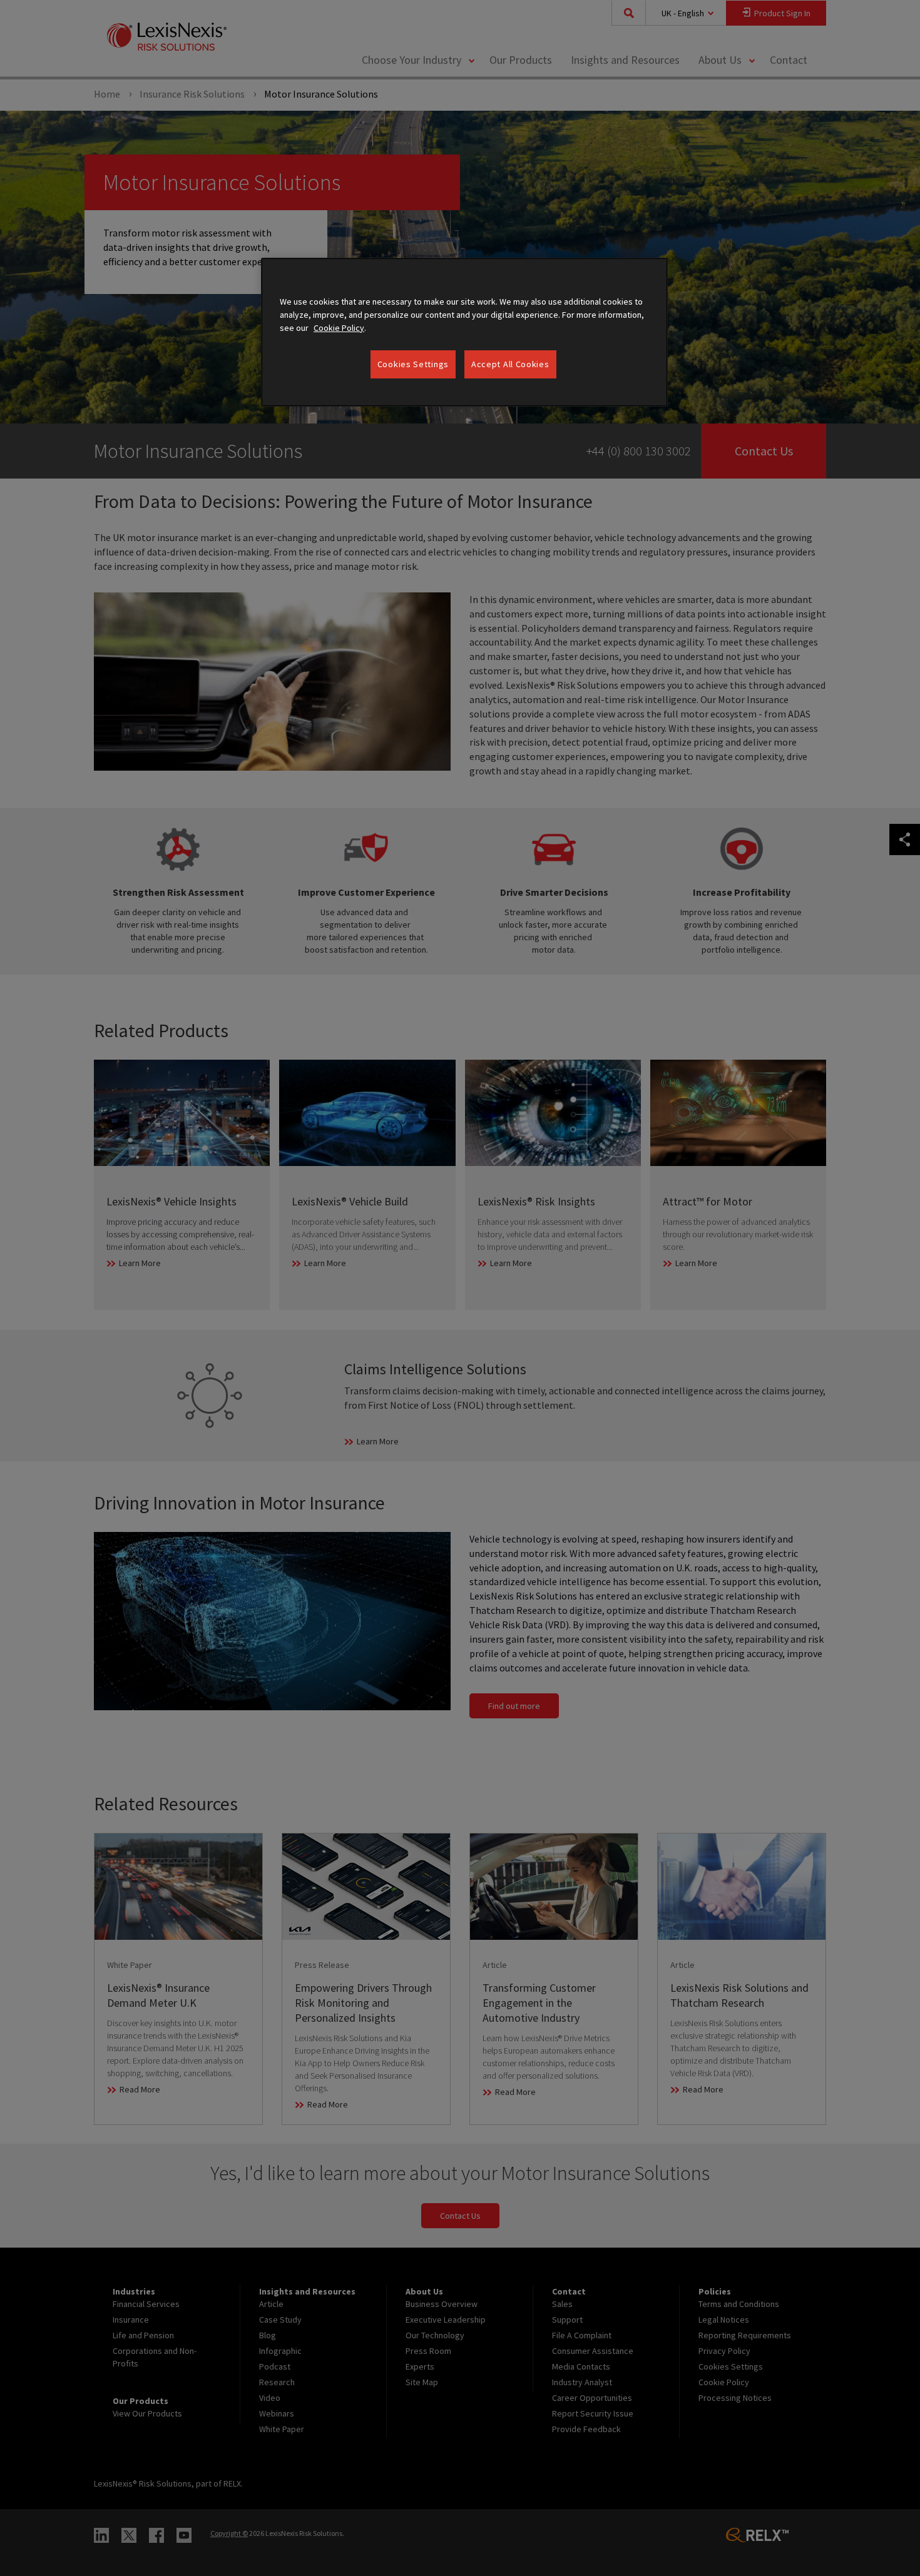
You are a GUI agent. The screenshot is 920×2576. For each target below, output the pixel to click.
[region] (464, 332)
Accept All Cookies (510, 364)
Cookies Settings (413, 364)
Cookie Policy (339, 328)
